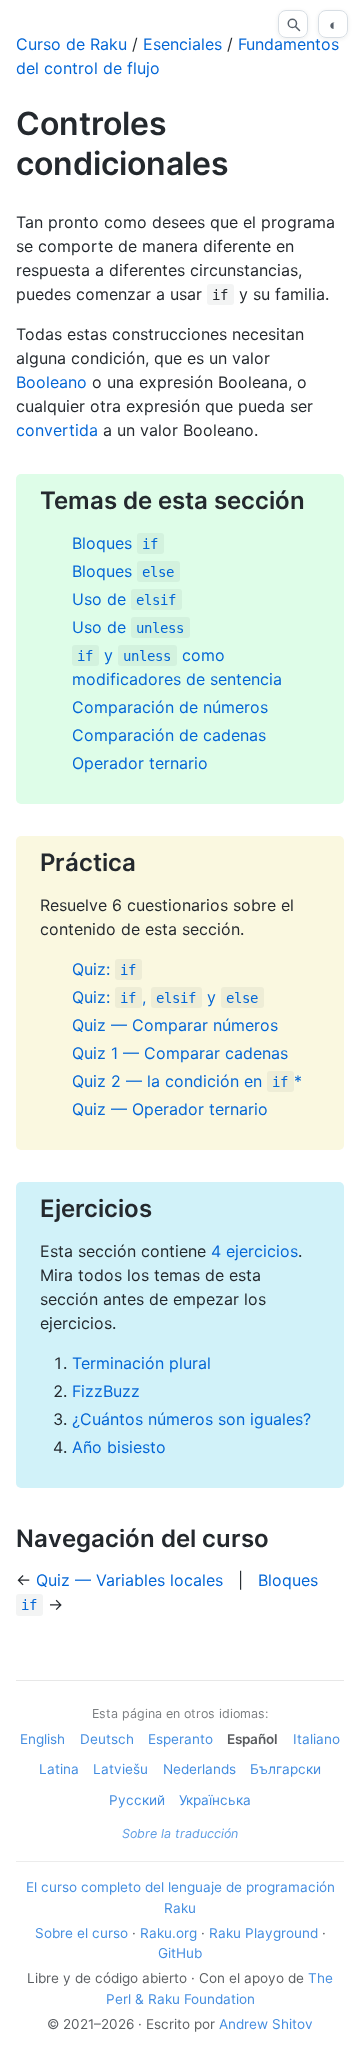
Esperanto (180, 1739)
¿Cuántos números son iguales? (191, 1419)
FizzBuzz (106, 1391)
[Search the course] (293, 24)
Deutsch (107, 1739)
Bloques (115, 543)
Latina (59, 1769)
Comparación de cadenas (169, 735)
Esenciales (182, 44)
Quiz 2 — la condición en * (187, 1081)
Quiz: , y (165, 997)
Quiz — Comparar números (175, 1025)
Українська (215, 1800)
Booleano (51, 382)
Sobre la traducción (180, 1833)
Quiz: (104, 969)
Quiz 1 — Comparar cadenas (180, 1053)
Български (285, 1769)
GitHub (180, 1953)
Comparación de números (170, 707)
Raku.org (168, 1933)
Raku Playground (263, 1933)
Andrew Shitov (266, 2024)
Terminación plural (141, 1363)
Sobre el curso (81, 1933)
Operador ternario (140, 763)
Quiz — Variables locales (129, 1580)
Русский (137, 1800)
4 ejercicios (254, 1251)
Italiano (316, 1739)
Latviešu (120, 1769)
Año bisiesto (119, 1447)
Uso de (124, 599)
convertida (57, 430)
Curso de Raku (71, 44)
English (42, 1739)
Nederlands (199, 1769)
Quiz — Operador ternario (170, 1109)
